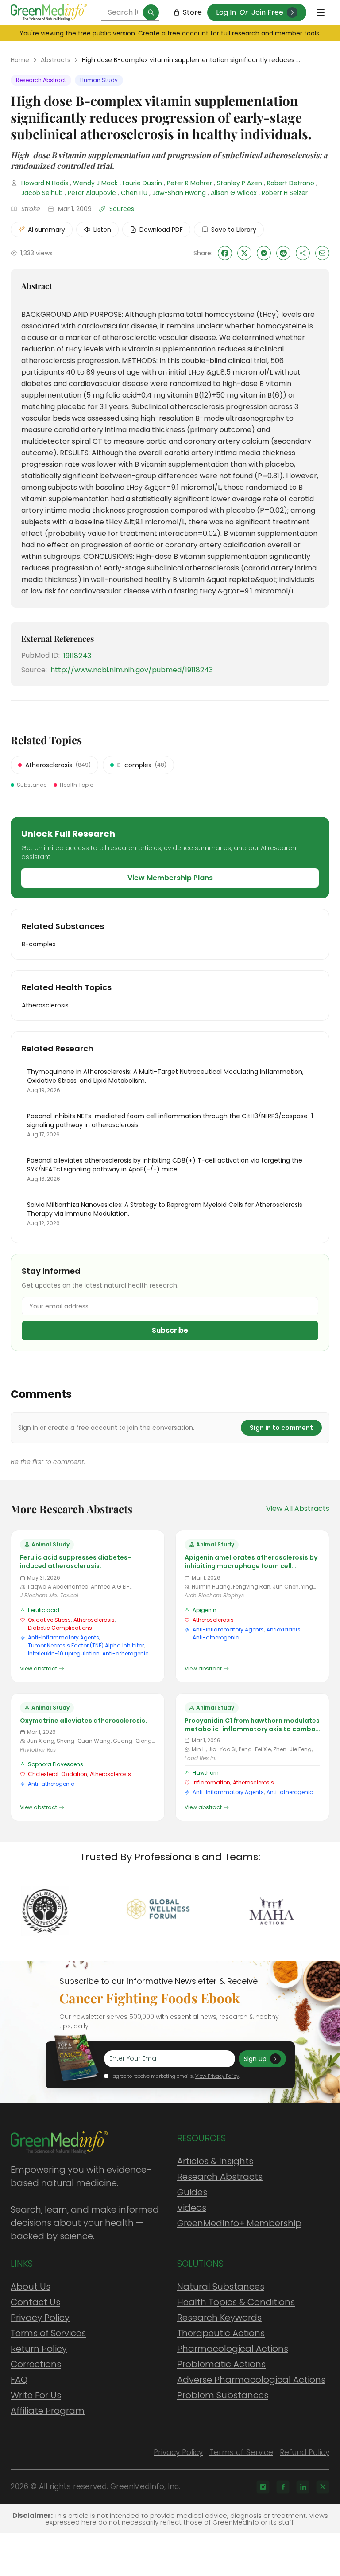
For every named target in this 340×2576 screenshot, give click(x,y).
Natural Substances (221, 2287)
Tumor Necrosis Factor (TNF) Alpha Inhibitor (86, 1645)
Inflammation (211, 1782)
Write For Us (36, 2395)
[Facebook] (283, 2487)
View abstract (39, 1669)
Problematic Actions (221, 2364)
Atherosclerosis (94, 1620)
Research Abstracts (220, 2177)
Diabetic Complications (60, 1628)
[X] (323, 2487)
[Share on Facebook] (225, 253)
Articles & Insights (215, 2161)
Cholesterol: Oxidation (58, 1774)
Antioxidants (284, 1630)
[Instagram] (263, 2487)
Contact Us (35, 2302)
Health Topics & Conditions (236, 2302)
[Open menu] (321, 12)
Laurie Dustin (142, 183)
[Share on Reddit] (283, 253)
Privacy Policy (40, 2318)
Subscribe (170, 1330)
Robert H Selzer (285, 193)
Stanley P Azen (240, 183)
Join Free (267, 12)
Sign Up (255, 2059)
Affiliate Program (48, 2411)
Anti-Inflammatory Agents (64, 1637)
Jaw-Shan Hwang (179, 193)
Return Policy (39, 2349)
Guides (192, 2192)
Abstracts (56, 60)
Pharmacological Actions (233, 2349)
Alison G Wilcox (234, 193)
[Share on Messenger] (264, 253)
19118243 (77, 656)
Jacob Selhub (42, 193)
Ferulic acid (44, 1610)
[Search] (151, 12)
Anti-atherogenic (126, 1653)
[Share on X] (244, 253)
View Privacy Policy (217, 2076)
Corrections (36, 2364)
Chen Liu (134, 193)
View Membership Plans (170, 878)
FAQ (19, 2380)
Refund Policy (305, 2452)
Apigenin (205, 1610)
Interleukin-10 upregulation (64, 1653)
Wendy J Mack (95, 183)
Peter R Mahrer (189, 183)
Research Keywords (219, 2318)
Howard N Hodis (45, 183)
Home (20, 60)
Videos (192, 2208)
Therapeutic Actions (221, 2333)
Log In (226, 12)
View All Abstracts (298, 1509)
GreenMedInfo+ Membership (239, 2223)
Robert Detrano (291, 183)
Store (192, 12)
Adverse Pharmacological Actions (251, 2380)
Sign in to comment (281, 1428)
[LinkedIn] (303, 2487)
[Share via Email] (322, 253)
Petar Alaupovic (92, 193)
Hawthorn (206, 1773)
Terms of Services (48, 2333)
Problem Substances (223, 2395)
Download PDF (161, 230)
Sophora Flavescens (56, 1764)
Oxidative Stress (49, 1620)
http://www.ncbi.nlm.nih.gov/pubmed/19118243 (132, 670)
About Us (31, 2287)
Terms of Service (241, 2452)
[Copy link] (303, 253)
